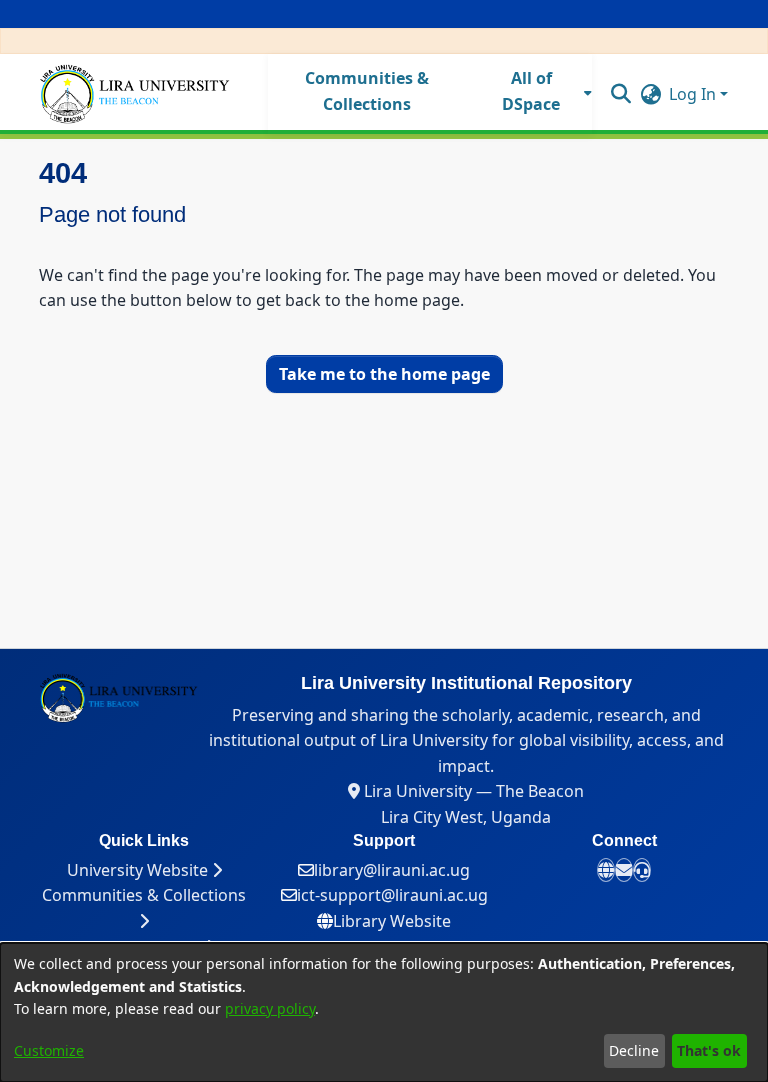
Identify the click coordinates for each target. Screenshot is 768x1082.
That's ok (709, 1050)
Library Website (392, 921)
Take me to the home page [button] (384, 374)
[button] (620, 93)
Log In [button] (694, 94)
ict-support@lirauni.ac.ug (392, 895)
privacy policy (270, 1008)
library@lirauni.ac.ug (392, 870)
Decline (634, 1050)
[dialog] (384, 1012)
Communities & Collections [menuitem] (367, 91)
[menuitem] (537, 92)
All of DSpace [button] (531, 91)
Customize (49, 1050)
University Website (139, 870)
